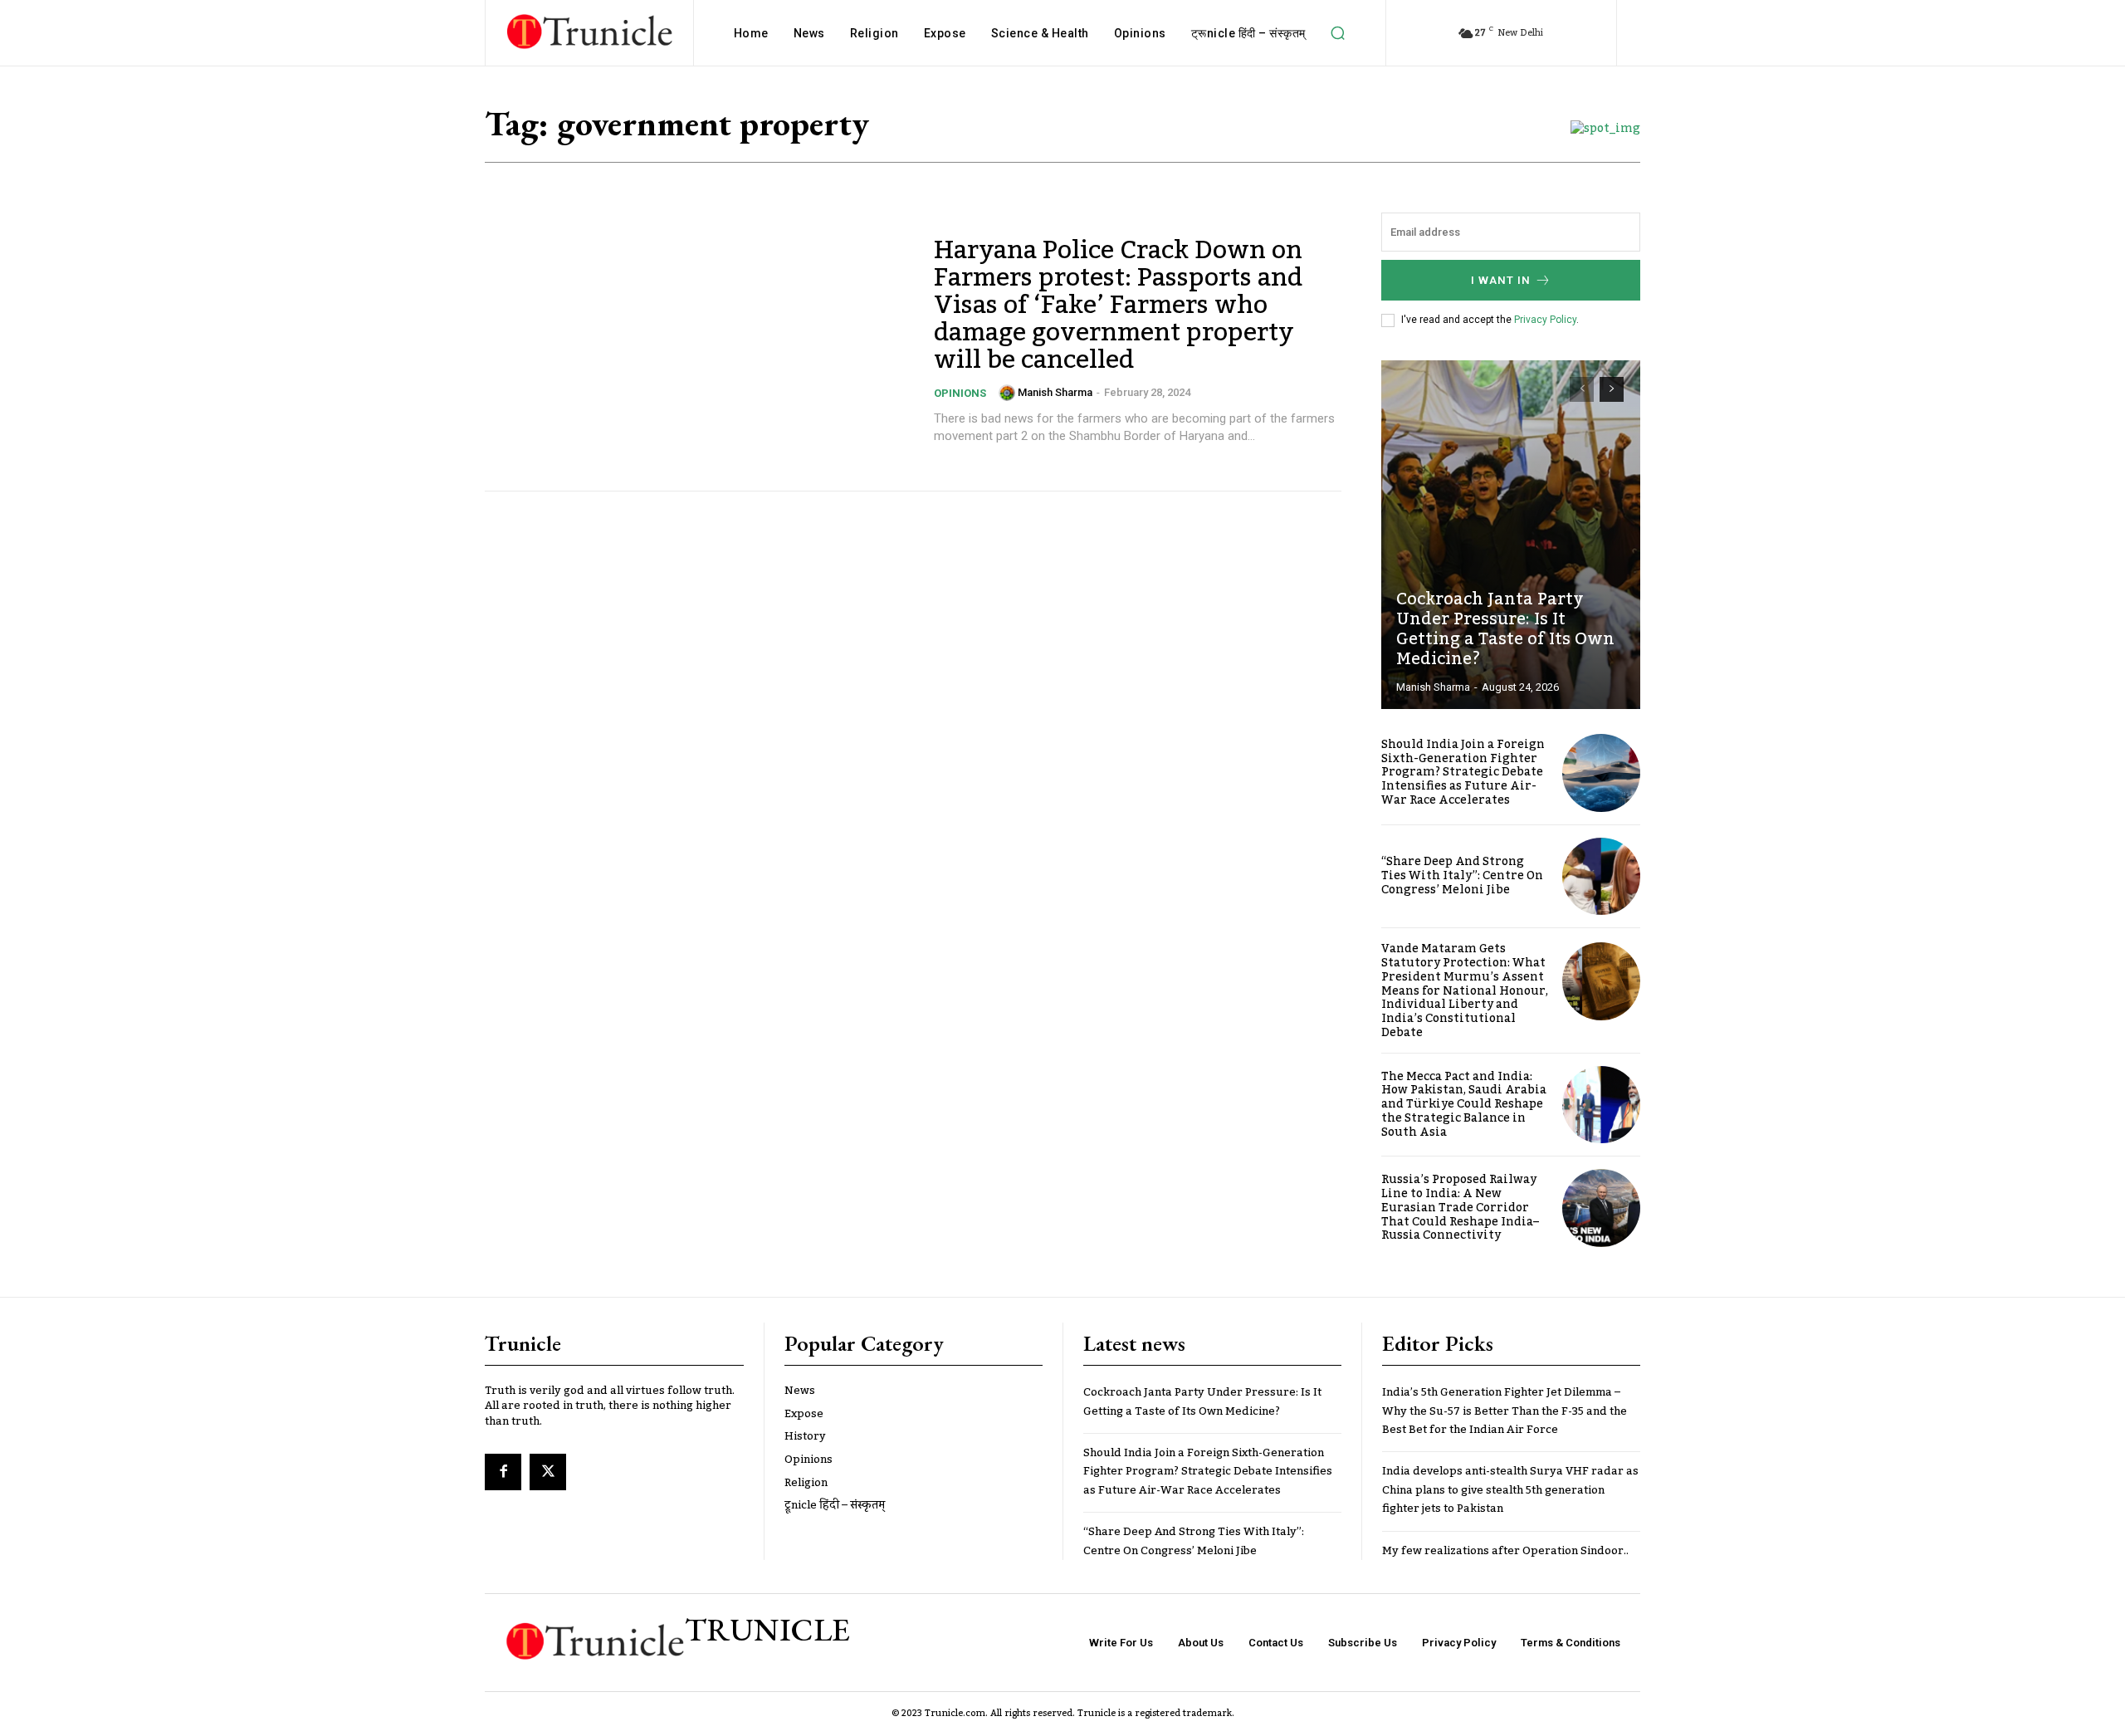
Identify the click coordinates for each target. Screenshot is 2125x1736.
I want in (1501, 280)
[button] (1338, 33)
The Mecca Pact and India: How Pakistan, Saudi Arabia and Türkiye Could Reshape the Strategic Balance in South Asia (1464, 1105)
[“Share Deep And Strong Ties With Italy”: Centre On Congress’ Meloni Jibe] (1601, 877)
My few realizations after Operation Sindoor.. (1505, 1551)
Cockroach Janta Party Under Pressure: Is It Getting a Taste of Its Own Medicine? (1505, 629)
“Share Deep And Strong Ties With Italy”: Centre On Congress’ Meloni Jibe (1462, 876)
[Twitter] (548, 1472)
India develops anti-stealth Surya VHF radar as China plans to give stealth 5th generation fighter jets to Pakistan (1510, 1490)
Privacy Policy (1545, 320)
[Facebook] (503, 1472)
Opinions (960, 393)
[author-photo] (1007, 393)
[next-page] (1612, 389)
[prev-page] (1582, 389)
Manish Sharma (1055, 392)
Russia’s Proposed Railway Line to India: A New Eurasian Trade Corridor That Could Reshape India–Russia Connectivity (1460, 1208)
